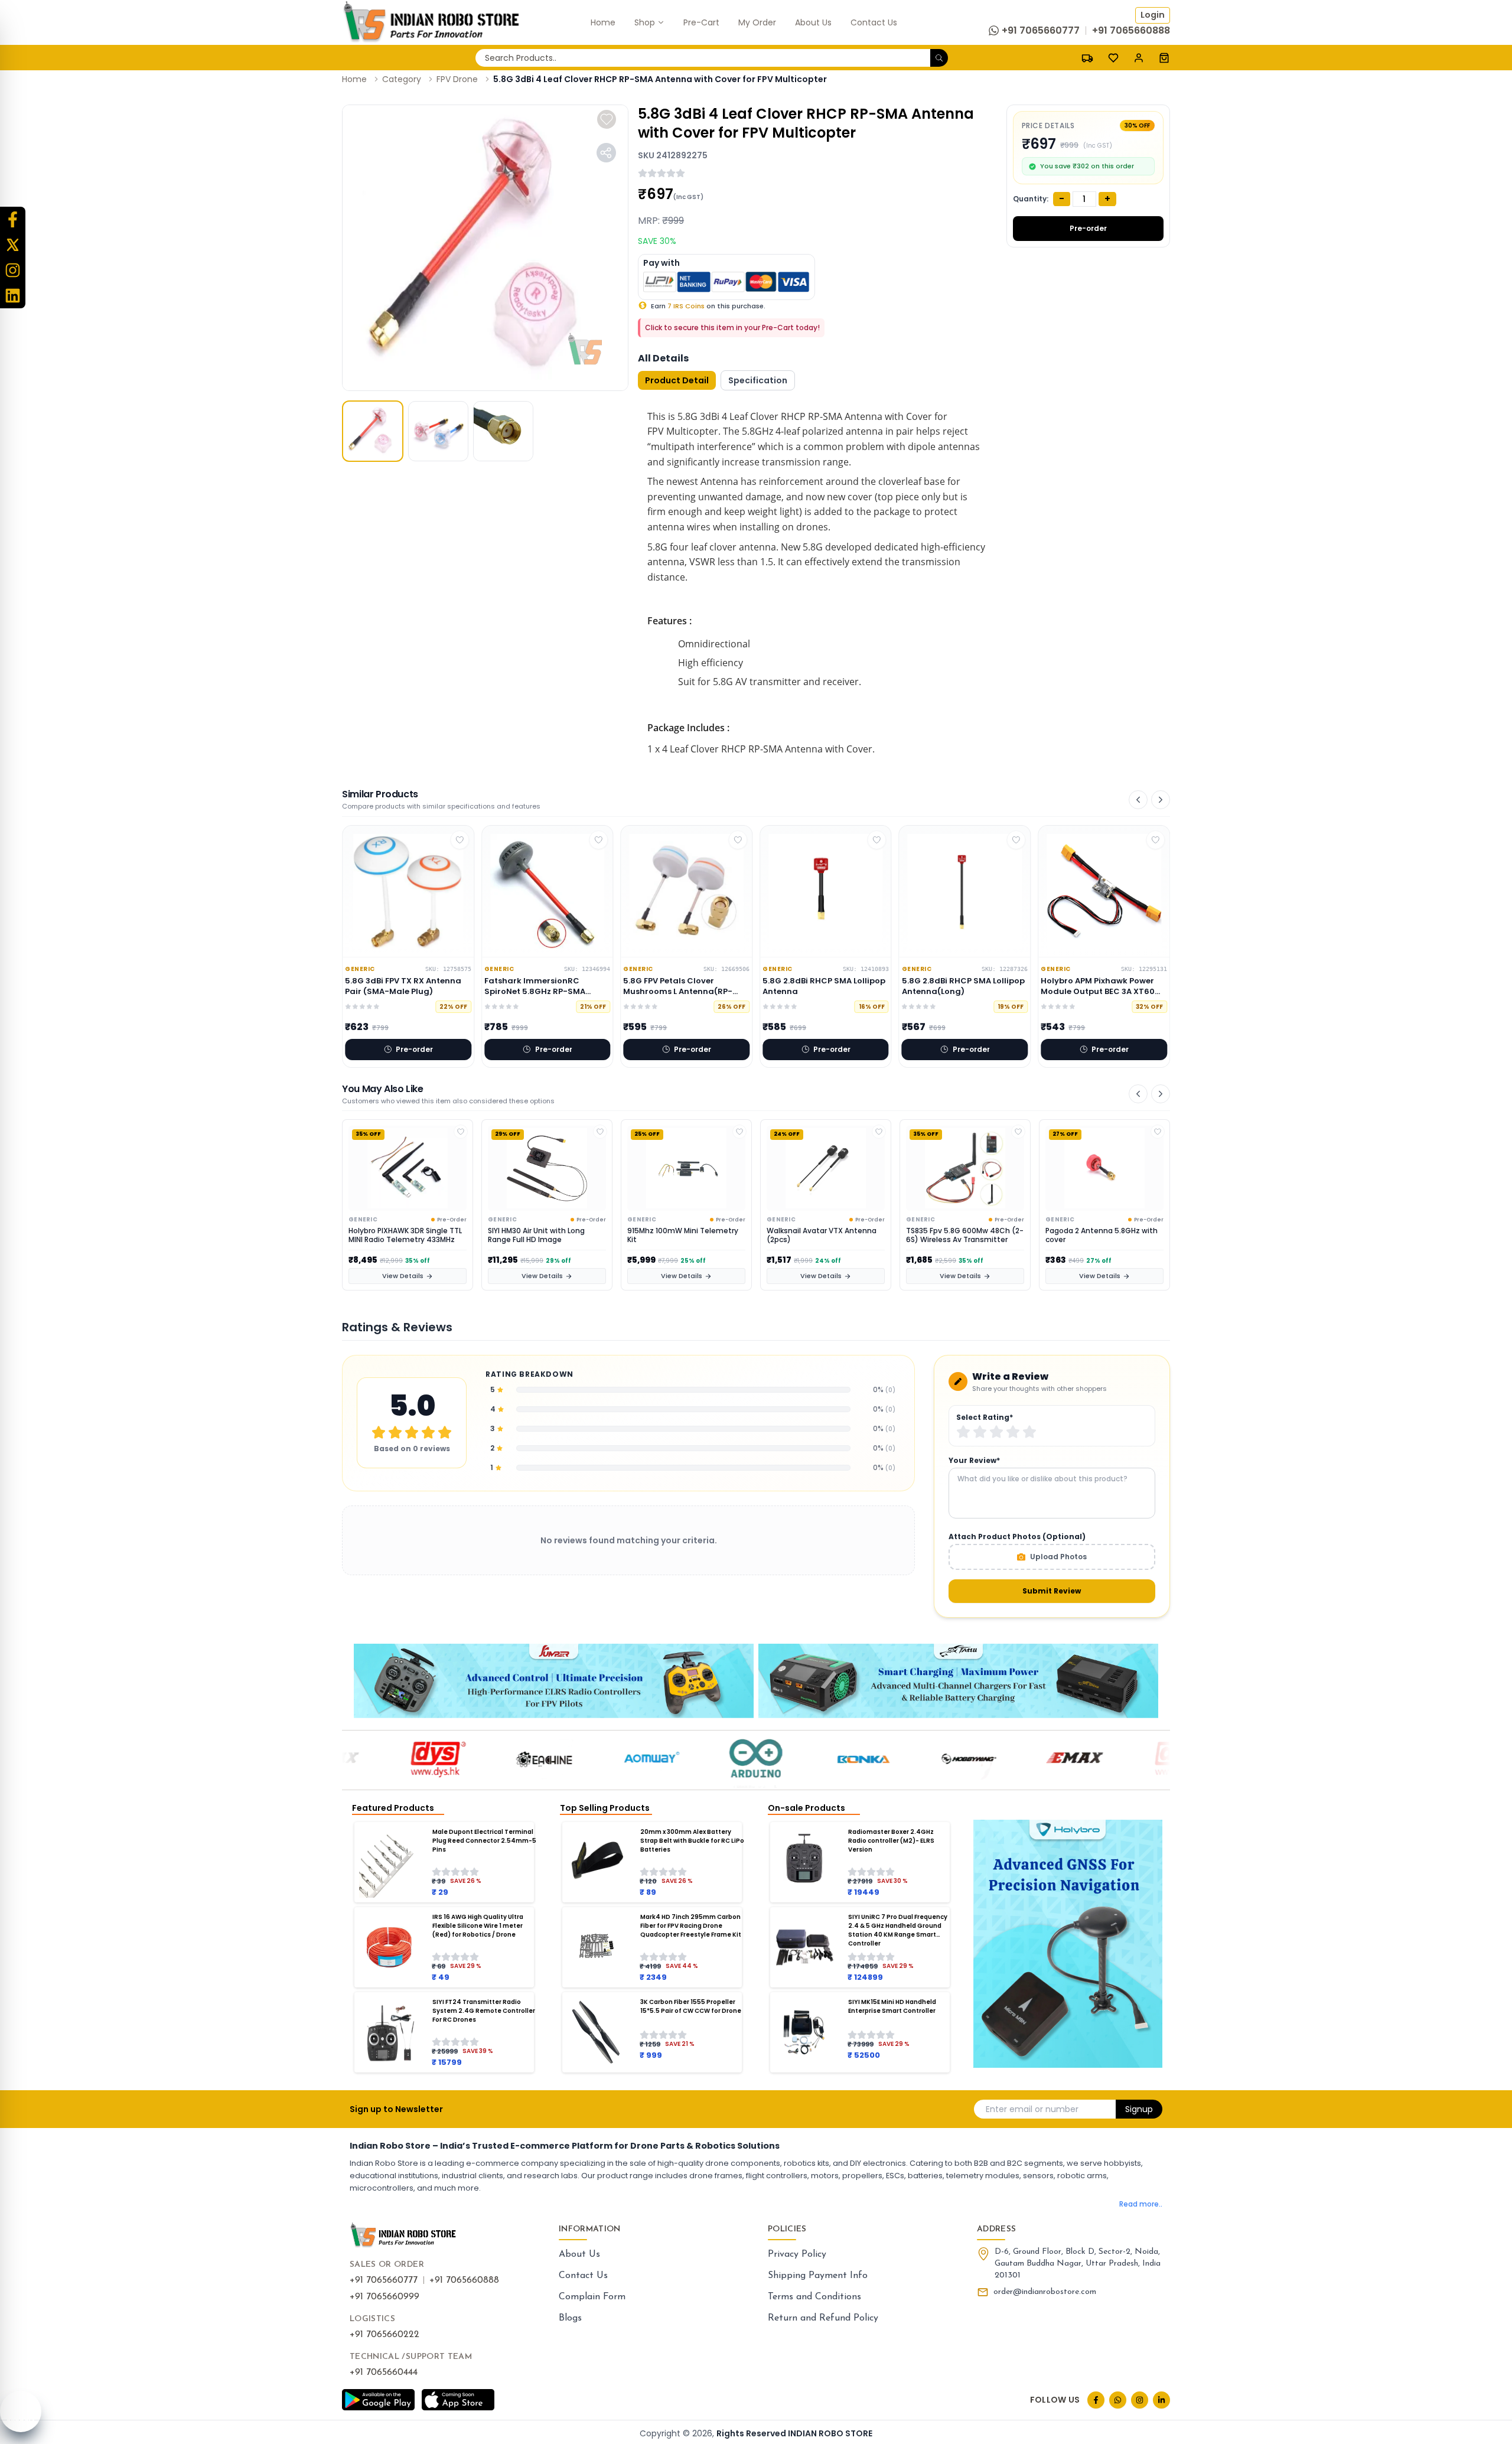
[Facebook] (13, 219)
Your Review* (974, 1461)
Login (1153, 15)
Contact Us (583, 2276)
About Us (579, 2254)
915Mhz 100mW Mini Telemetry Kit (543, 1235)
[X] (13, 245)
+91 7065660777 (384, 2280)
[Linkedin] (13, 296)
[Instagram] (13, 270)
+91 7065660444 (384, 2373)
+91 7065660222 (384, 2335)
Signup (1139, 2109)
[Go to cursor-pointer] (1164, 58)
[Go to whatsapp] (1118, 2400)
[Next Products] (1161, 800)
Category (402, 79)
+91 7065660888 (464, 2280)
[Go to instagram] (1140, 2400)
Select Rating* (985, 1417)
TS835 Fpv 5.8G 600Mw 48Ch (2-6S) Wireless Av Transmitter (825, 1235)
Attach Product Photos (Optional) (1017, 1537)
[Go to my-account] (1139, 58)
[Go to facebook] (1096, 2400)
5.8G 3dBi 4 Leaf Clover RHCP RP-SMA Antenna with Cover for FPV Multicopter (660, 79)
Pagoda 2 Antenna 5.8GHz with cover (962, 1235)
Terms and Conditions (814, 2297)
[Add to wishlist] (607, 119)
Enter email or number (1032, 2109)
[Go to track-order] (1087, 58)
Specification (758, 380)
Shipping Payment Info (818, 2276)
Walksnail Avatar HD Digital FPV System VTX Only (1101, 1235)
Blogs (570, 2318)
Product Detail (677, 380)
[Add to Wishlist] (461, 1132)
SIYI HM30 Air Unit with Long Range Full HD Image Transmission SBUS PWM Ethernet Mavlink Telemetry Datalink (399, 1236)
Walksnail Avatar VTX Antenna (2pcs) (682, 1235)
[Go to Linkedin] (1161, 2400)
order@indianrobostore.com (1045, 2292)
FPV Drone (457, 79)
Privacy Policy (797, 2254)
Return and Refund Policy (823, 2318)
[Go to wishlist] (1113, 58)
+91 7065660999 (384, 2297)
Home (354, 79)
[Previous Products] (1138, 800)
